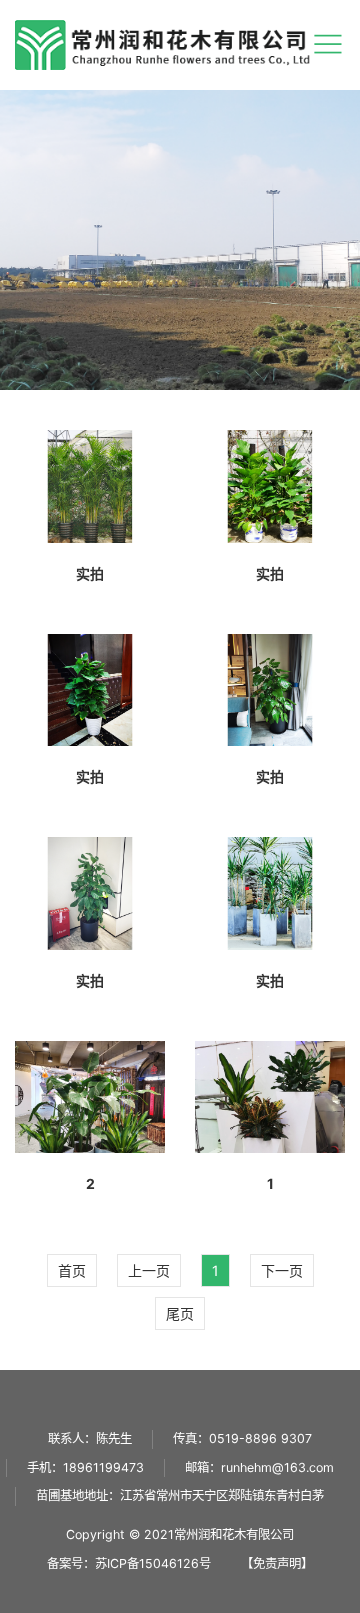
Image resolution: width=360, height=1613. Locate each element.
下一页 (282, 1270)
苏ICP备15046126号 (153, 1563)
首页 (72, 1270)
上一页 (149, 1270)
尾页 (180, 1313)
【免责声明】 (277, 1563)
